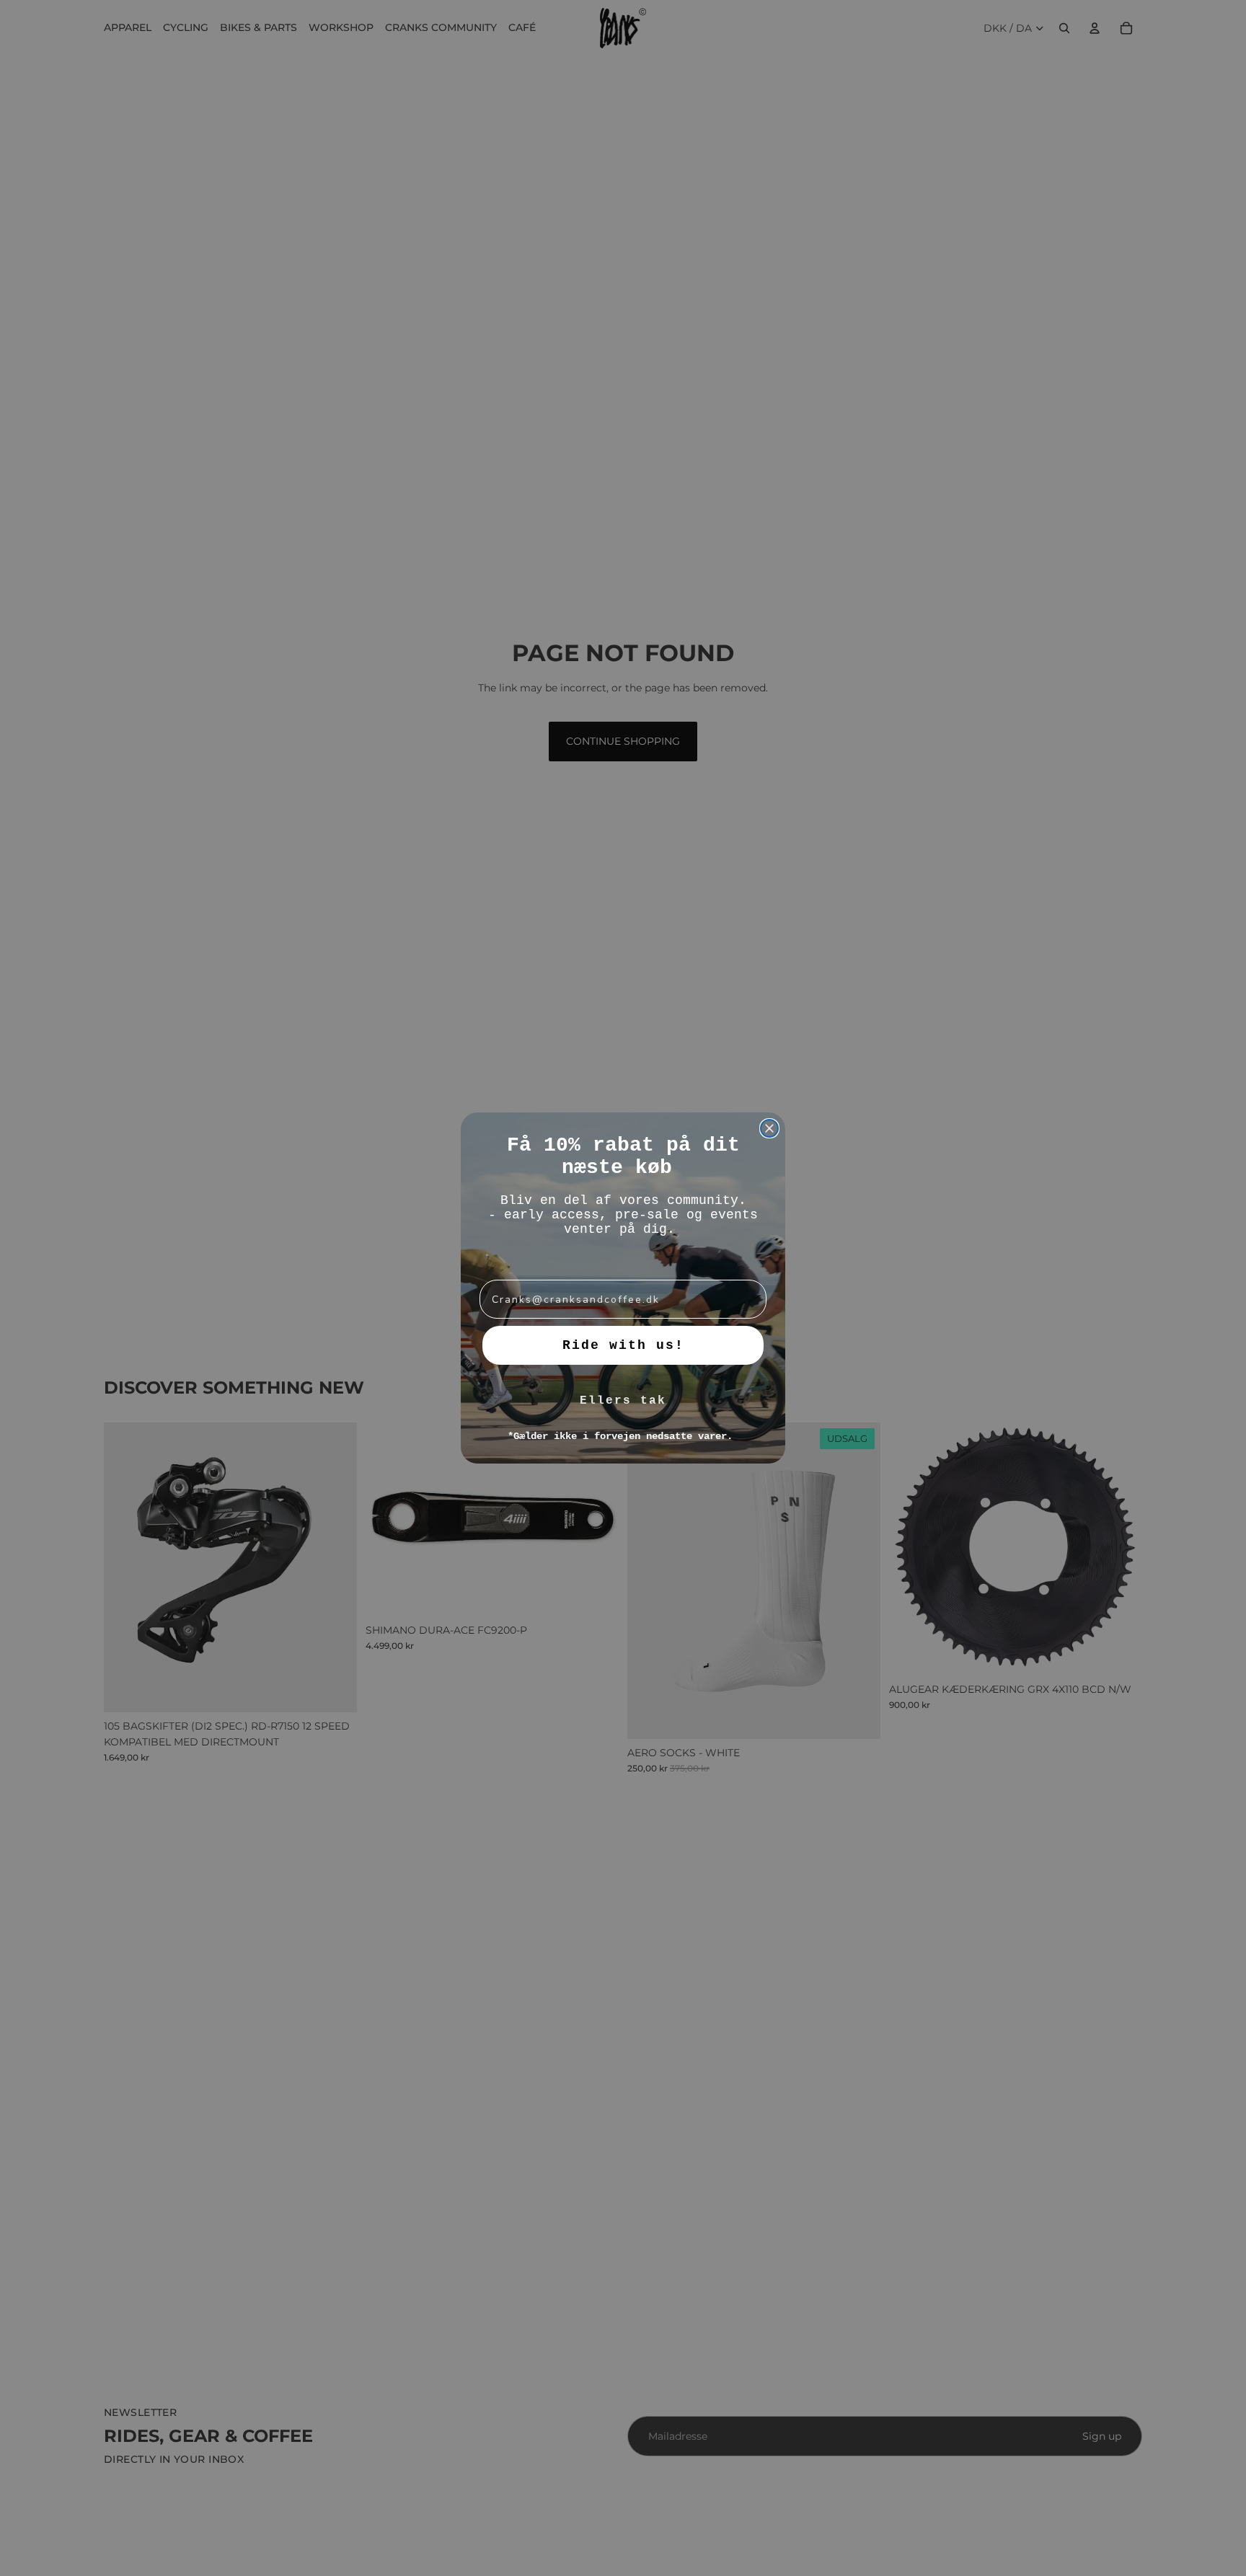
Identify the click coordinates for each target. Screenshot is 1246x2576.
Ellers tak (623, 1401)
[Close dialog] (769, 1128)
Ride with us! (623, 1345)
